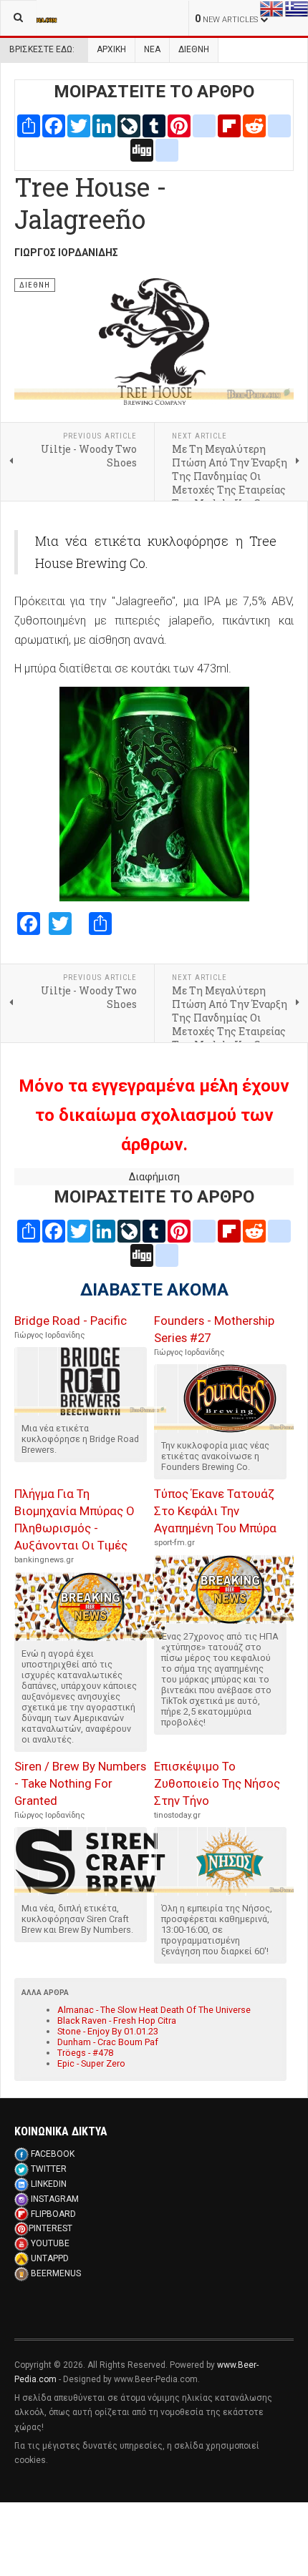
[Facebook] (54, 125)
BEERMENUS (56, 2273)
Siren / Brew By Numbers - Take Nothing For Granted (80, 1783)
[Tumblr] (154, 125)
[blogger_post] (204, 125)
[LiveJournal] (129, 125)
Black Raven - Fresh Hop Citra (117, 2021)
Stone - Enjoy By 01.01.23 (108, 2031)
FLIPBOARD (53, 2214)
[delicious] (279, 125)
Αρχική (111, 49)
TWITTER (49, 2169)
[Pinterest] (179, 125)
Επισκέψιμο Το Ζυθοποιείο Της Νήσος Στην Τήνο (217, 1783)
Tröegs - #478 (85, 2053)
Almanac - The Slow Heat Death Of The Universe (154, 2010)
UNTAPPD (50, 2258)
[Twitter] (79, 125)
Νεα (152, 49)
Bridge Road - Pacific (71, 1321)
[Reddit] (254, 125)
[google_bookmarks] (167, 149)
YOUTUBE (50, 2243)
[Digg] (142, 149)
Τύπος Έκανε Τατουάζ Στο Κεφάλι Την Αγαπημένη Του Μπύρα (215, 1511)
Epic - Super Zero (91, 2063)
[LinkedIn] (104, 125)
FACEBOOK (53, 2154)
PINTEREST (50, 2228)
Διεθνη (194, 49)
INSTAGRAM (55, 2199)
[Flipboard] (229, 125)
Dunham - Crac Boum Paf (108, 2042)
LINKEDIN (49, 2184)
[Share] (29, 125)
